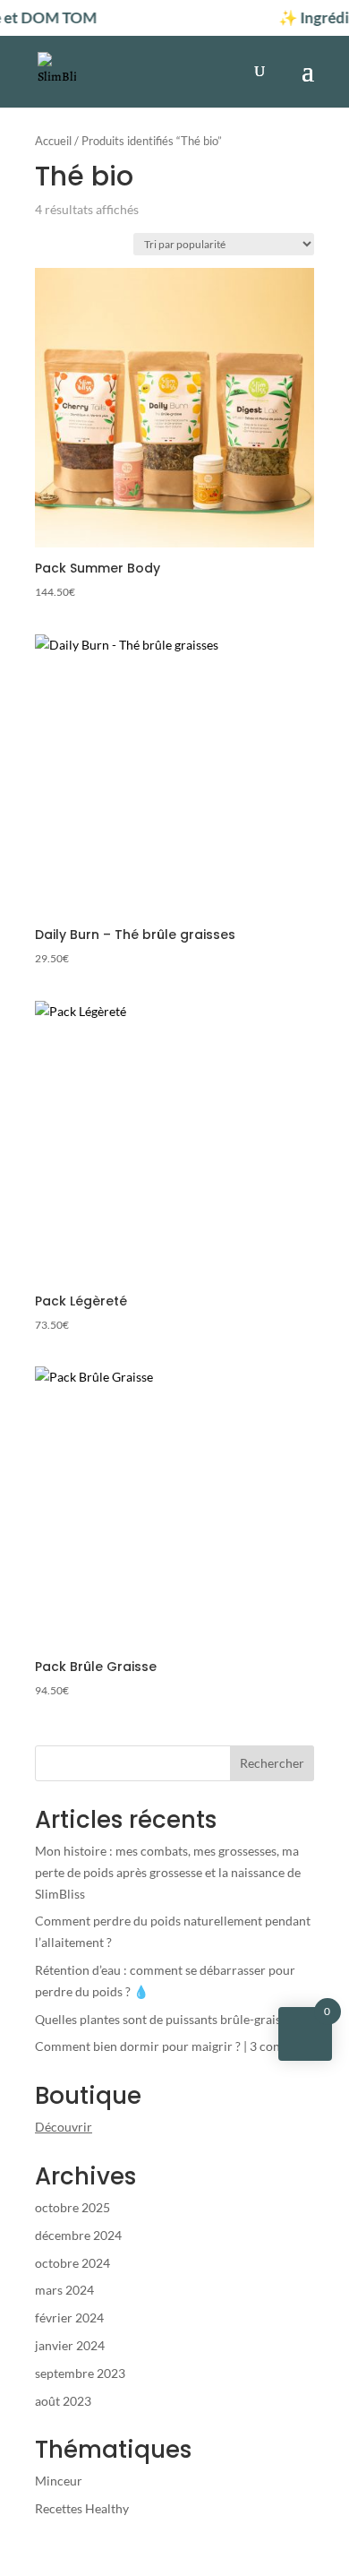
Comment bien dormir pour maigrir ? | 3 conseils (170, 2046)
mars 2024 (64, 2290)
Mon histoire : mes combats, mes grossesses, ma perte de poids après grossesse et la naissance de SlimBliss (168, 1872)
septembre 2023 (80, 2373)
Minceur (59, 2481)
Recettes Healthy (82, 2508)
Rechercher (272, 1763)
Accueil (53, 141)
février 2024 (69, 2318)
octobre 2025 (72, 2207)
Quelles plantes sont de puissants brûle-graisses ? (170, 2019)
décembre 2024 (78, 2235)
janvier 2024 (70, 2345)
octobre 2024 (72, 2263)
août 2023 (63, 2401)
